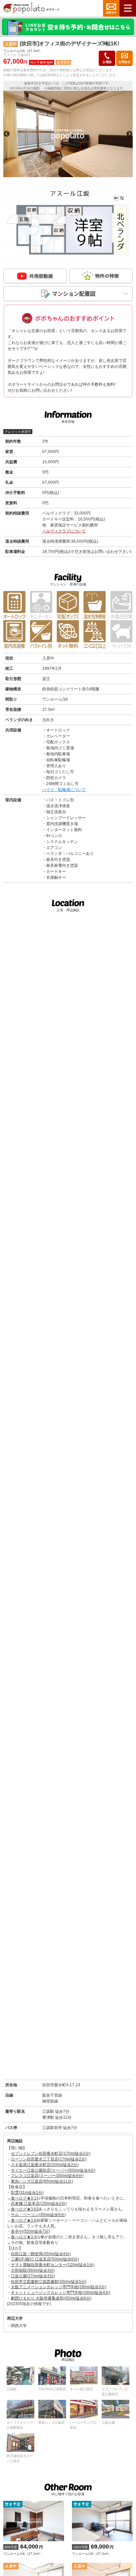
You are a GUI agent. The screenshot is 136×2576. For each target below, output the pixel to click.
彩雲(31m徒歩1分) (27, 2193)
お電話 (107, 62)
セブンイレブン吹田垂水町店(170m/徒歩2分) (51, 2154)
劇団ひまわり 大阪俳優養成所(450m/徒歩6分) (51, 2298)
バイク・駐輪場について (64, 790)
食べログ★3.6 (24, 2220)
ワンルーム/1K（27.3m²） (23, 2549)
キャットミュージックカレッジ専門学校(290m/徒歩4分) (61, 2293)
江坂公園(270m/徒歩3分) (33, 2276)
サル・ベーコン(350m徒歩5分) (38, 2215)
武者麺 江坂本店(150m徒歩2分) (39, 2204)
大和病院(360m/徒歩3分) (33, 2270)
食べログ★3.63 (25, 2209)
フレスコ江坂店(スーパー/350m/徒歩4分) (47, 2176)
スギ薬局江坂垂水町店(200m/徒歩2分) (45, 2165)
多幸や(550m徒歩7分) (30, 2231)
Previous (7, 134)
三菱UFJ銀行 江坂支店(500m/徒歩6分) (45, 2259)
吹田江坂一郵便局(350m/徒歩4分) (41, 2254)
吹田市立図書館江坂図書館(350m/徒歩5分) (49, 2282)
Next (129, 134)
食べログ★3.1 (24, 2198)
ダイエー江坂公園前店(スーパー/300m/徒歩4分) (53, 2170)
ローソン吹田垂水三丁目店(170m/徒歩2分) (49, 2159)
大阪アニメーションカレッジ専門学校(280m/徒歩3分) (59, 2287)
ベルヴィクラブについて (64, 531)
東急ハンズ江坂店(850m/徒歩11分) (42, 2181)
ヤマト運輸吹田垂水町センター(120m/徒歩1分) (53, 2265)
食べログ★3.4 (24, 2237)
